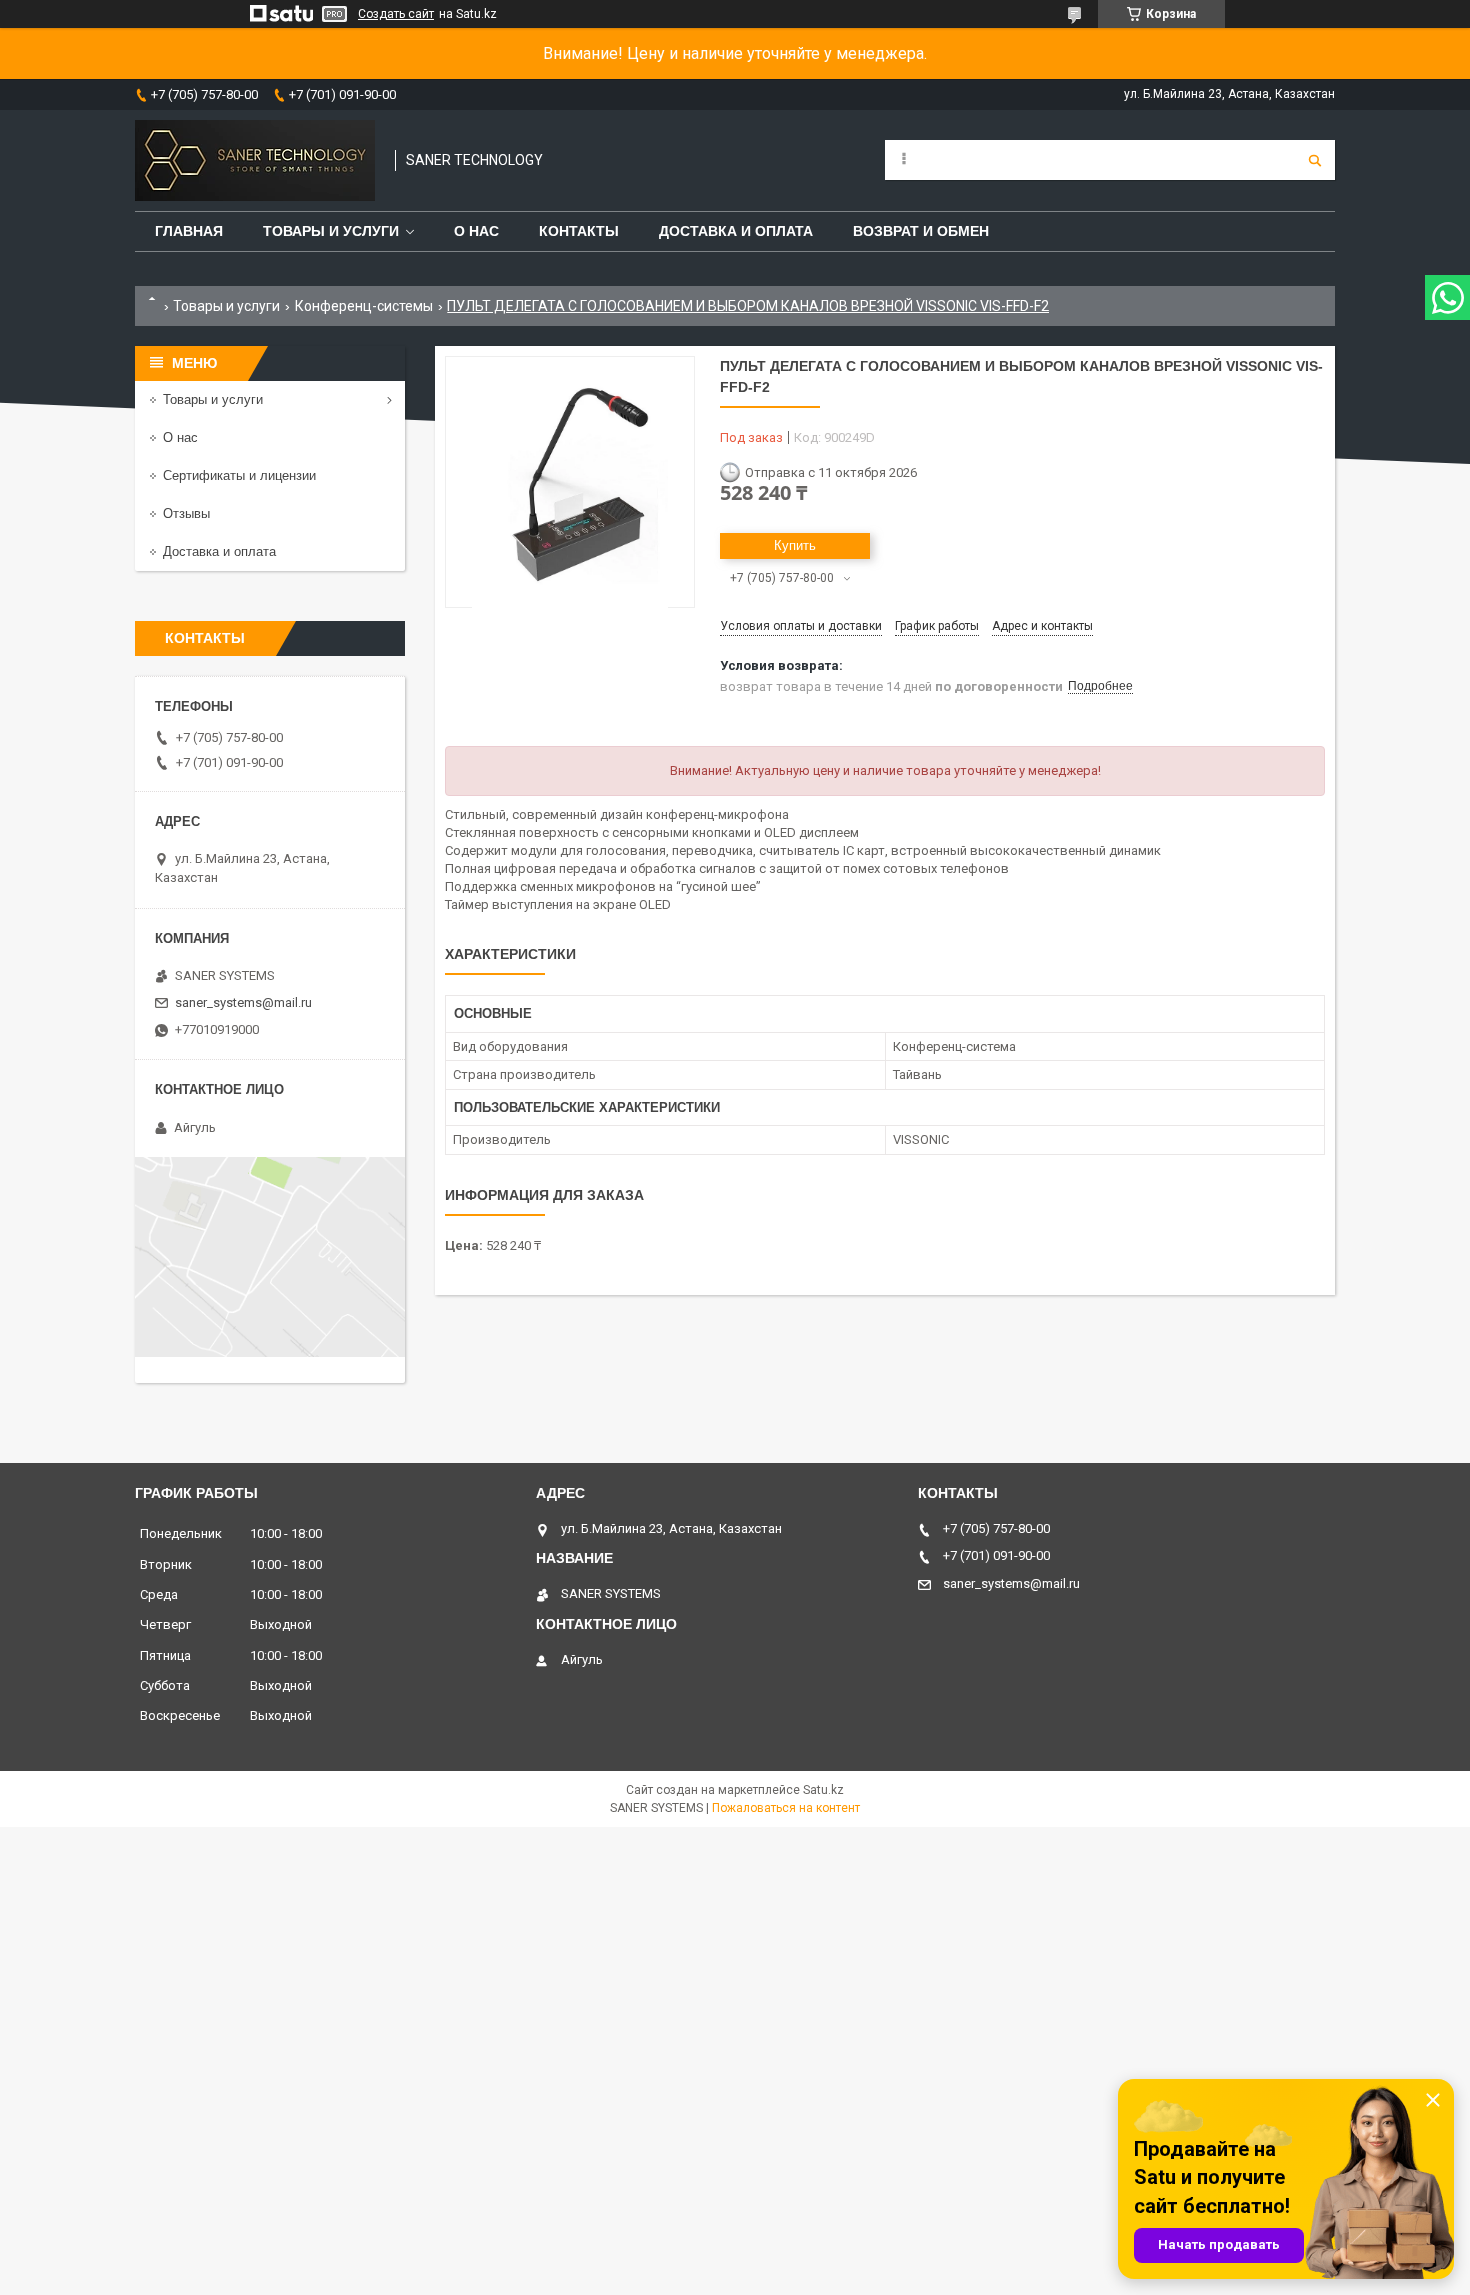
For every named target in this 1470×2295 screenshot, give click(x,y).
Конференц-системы (364, 306)
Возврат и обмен (921, 231)
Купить (795, 545)
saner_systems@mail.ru (243, 1002)
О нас (476, 231)
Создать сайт (396, 14)
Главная (189, 231)
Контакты (579, 231)
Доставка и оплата (736, 231)
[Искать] (1315, 160)
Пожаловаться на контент (786, 1808)
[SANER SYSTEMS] (255, 160)
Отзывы (186, 513)
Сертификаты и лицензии (239, 475)
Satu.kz (823, 1790)
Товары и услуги (331, 231)
